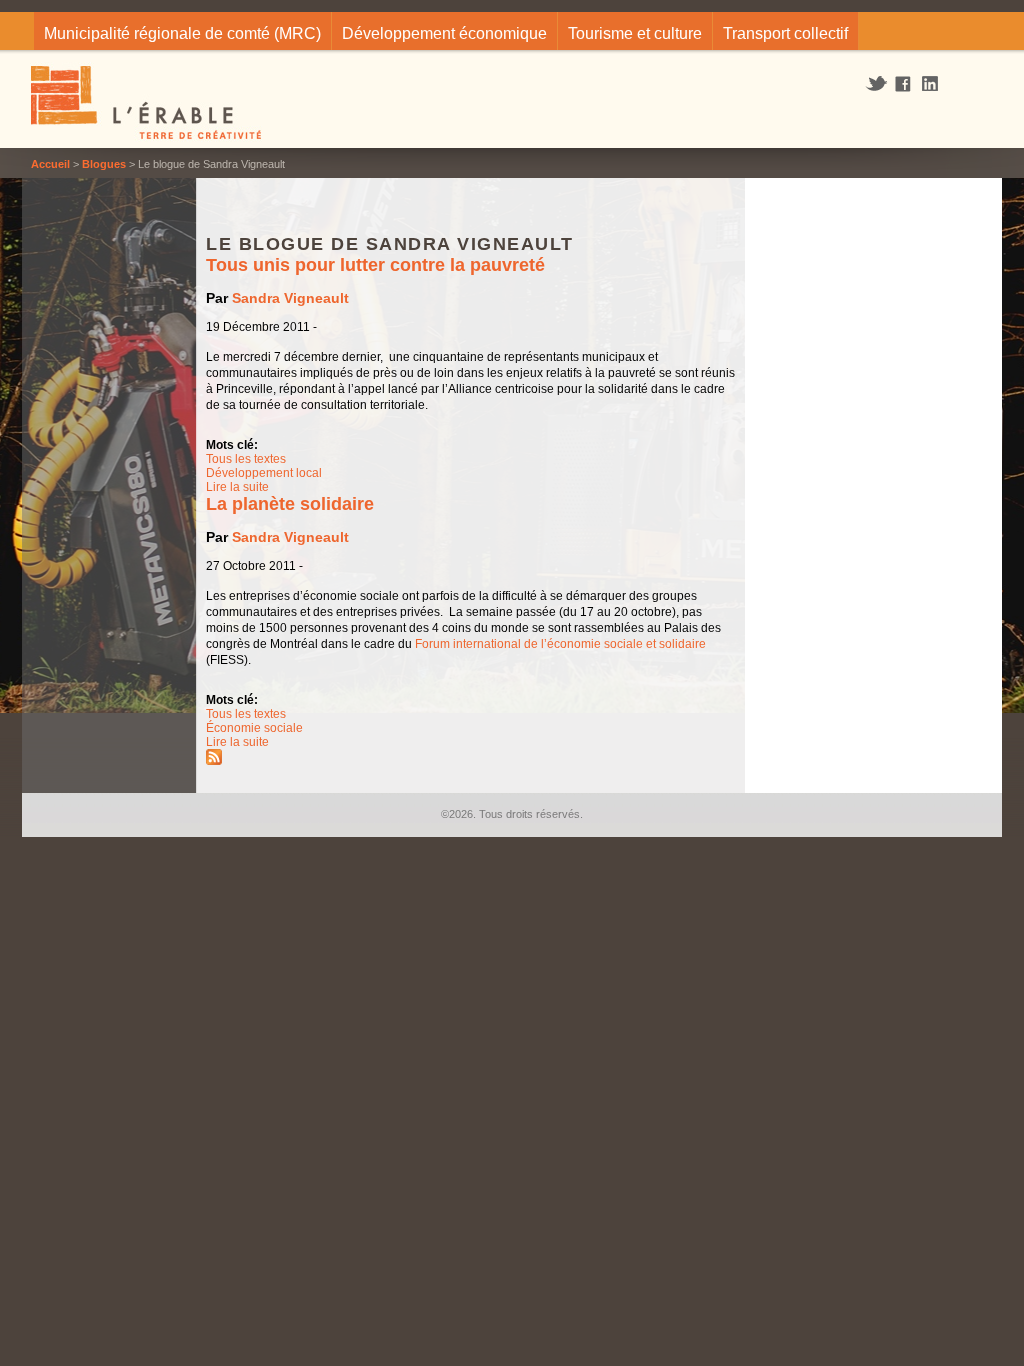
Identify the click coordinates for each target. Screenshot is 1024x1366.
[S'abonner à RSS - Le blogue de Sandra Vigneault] (214, 761)
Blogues (104, 164)
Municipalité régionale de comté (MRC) (182, 33)
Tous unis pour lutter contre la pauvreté (375, 265)
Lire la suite (237, 487)
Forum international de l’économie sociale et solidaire (560, 644)
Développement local (264, 473)
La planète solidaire (290, 504)
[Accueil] (147, 105)
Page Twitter (878, 84)
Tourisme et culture (635, 33)
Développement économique (444, 33)
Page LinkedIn (937, 83)
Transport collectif (785, 33)
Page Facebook (903, 85)
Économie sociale (254, 728)
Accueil (50, 164)
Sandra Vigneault (290, 298)
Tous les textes (246, 459)
